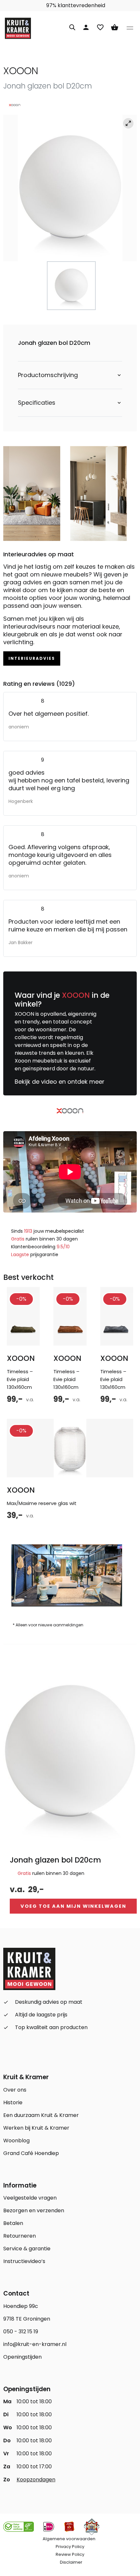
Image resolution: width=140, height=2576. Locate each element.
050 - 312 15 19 (21, 2332)
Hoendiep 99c (21, 2306)
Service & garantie (27, 2249)
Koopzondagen (36, 2480)
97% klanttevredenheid (75, 5)
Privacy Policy (70, 2547)
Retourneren (20, 2236)
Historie (13, 2102)
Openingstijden (22, 2357)
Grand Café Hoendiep (31, 2153)
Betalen (13, 2223)
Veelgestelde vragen (30, 2198)
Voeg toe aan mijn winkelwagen (73, 1906)
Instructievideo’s (24, 2261)
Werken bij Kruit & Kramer (36, 2128)
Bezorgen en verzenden (34, 2210)
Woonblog (16, 2141)
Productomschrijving (48, 375)
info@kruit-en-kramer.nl (35, 2344)
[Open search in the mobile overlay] (72, 26)
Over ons (15, 2090)
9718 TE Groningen (27, 2319)
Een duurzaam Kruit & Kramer (41, 2115)
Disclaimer (71, 2562)
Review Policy (70, 2554)
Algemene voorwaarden (69, 2539)
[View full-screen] (128, 123)
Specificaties (37, 403)
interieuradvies (32, 658)
